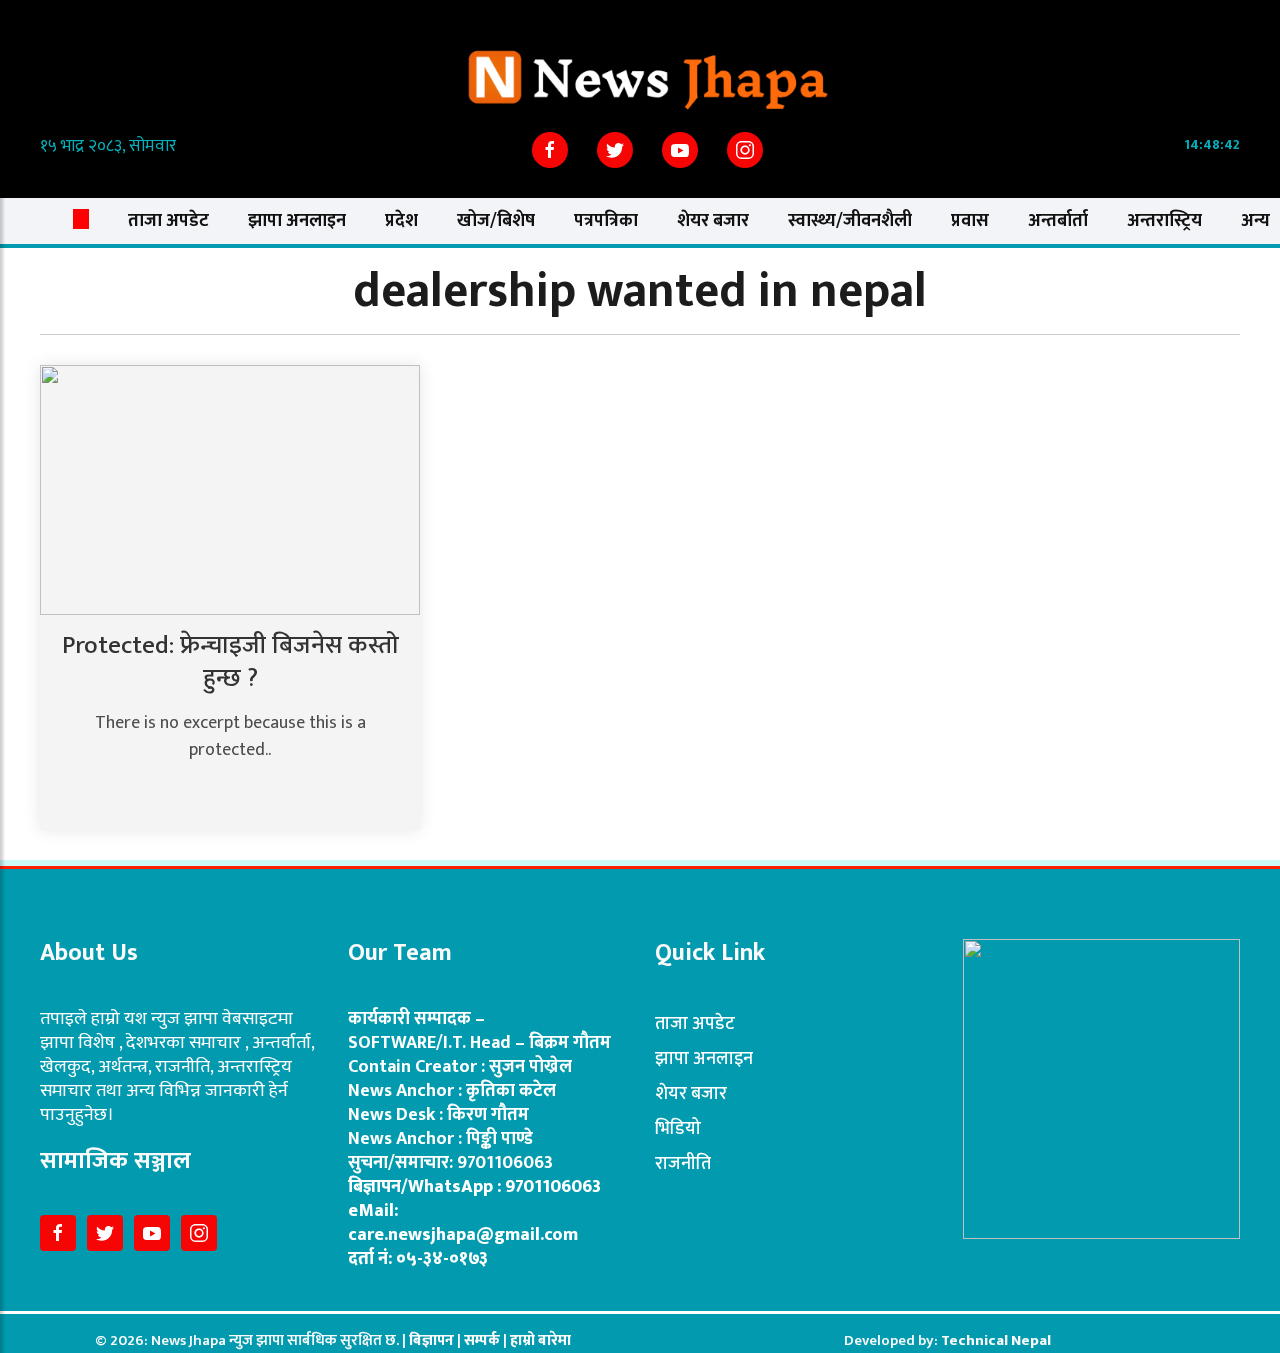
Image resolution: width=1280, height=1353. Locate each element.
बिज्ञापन (431, 1340)
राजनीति (683, 1164)
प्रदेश (401, 221)
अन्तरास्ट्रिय (1164, 221)
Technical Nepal (996, 1340)
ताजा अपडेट (168, 221)
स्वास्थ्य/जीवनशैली (850, 221)
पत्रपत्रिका (606, 221)
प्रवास (970, 221)
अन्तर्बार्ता (1058, 221)
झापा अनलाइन (297, 221)
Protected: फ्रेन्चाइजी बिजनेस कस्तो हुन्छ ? (230, 662)
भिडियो (678, 1129)
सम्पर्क (483, 1340)
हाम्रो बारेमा (540, 1340)
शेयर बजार (713, 221)
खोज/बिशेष (496, 221)
